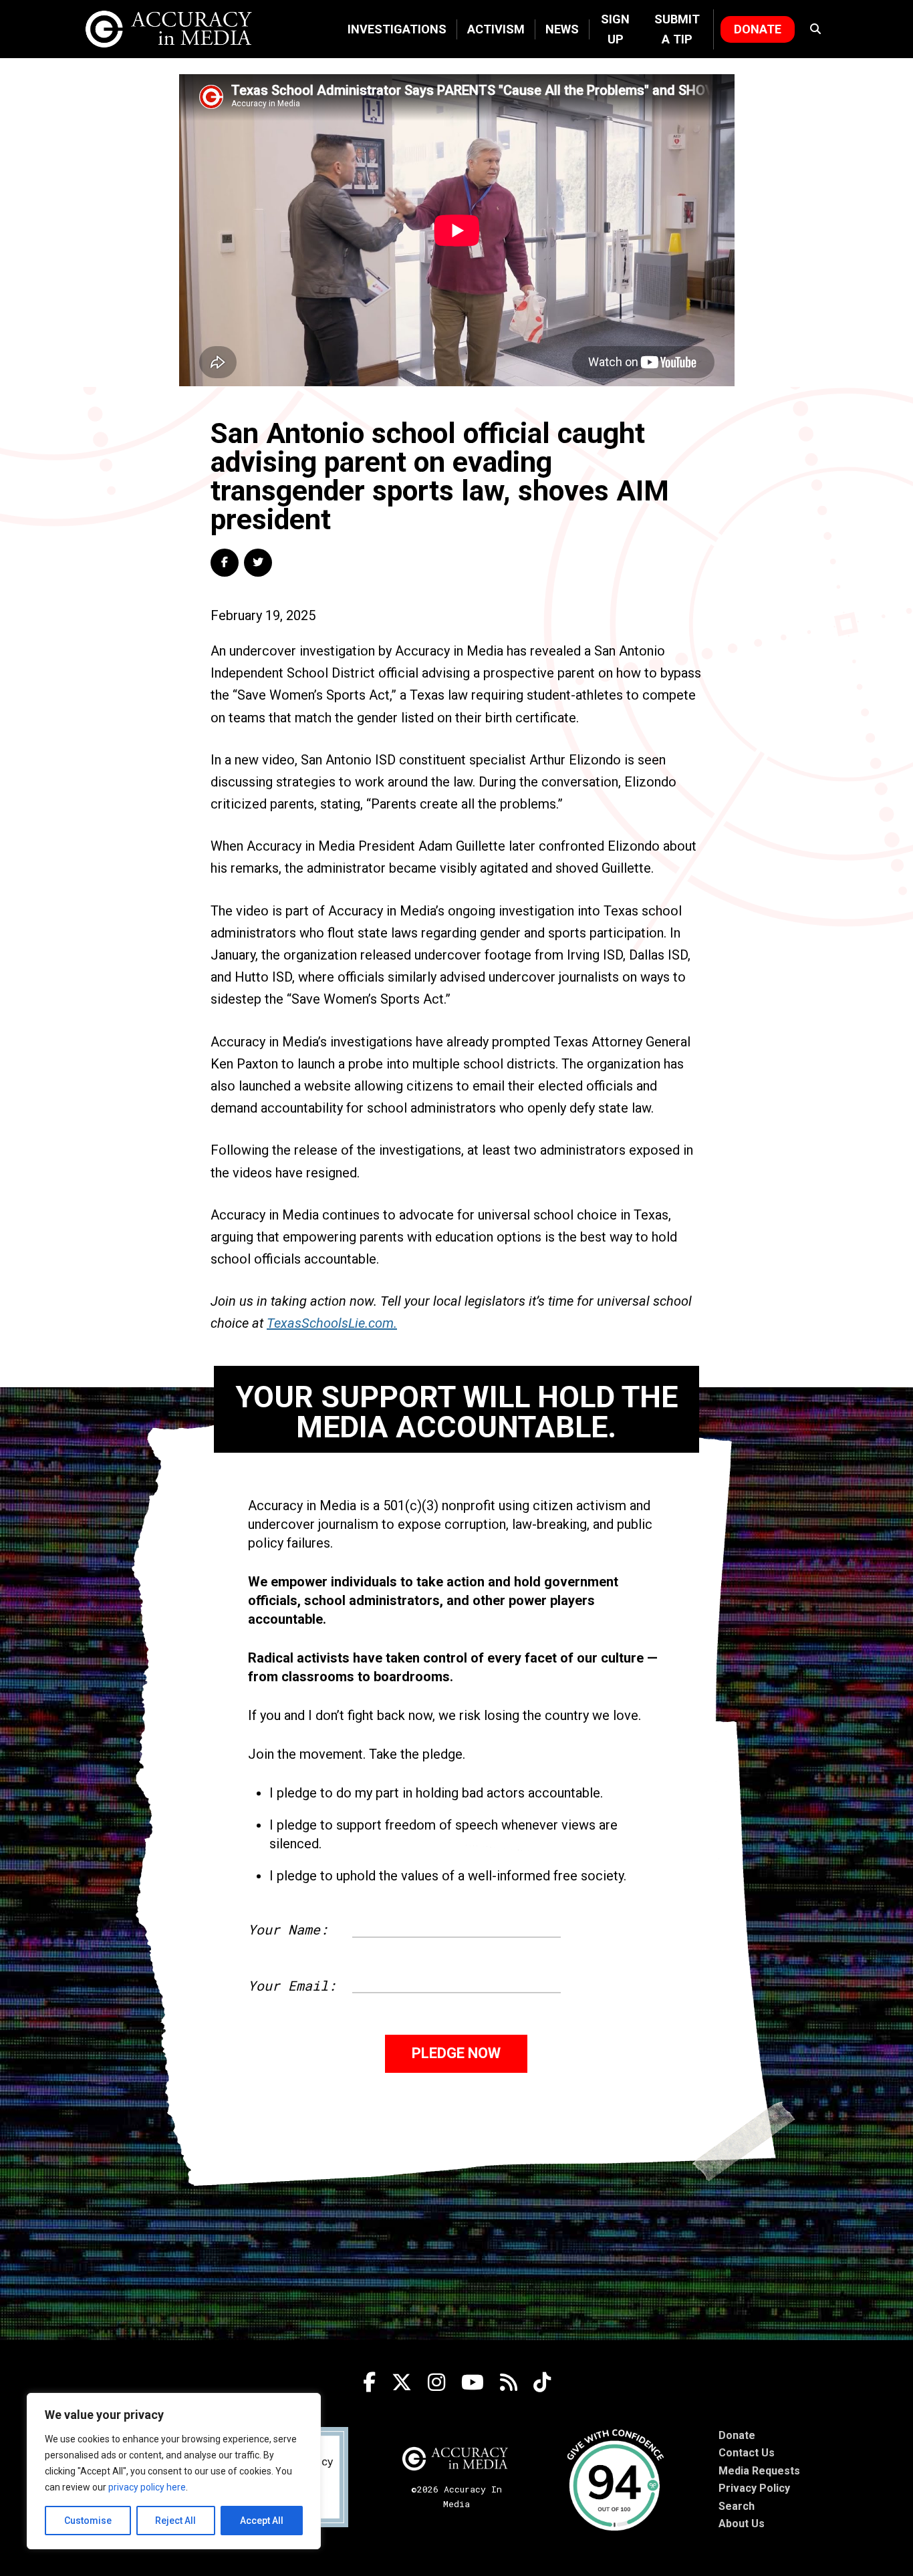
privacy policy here (147, 2487)
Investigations (397, 29)
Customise (88, 2521)
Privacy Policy (754, 2488)
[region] (174, 2471)
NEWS (562, 29)
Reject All (175, 2521)
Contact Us (747, 2453)
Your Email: (292, 1985)
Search (737, 2506)
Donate (758, 29)
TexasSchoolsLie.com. (332, 1323)
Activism (496, 29)
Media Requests (759, 2471)
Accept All (262, 2521)
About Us (742, 2524)
